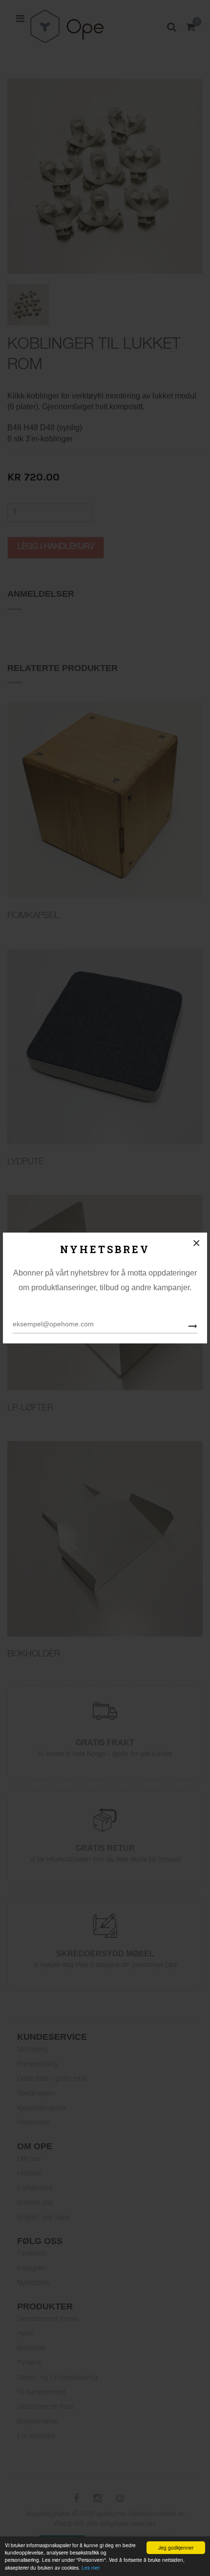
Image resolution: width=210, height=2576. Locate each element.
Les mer (91, 2567)
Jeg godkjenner (176, 2547)
